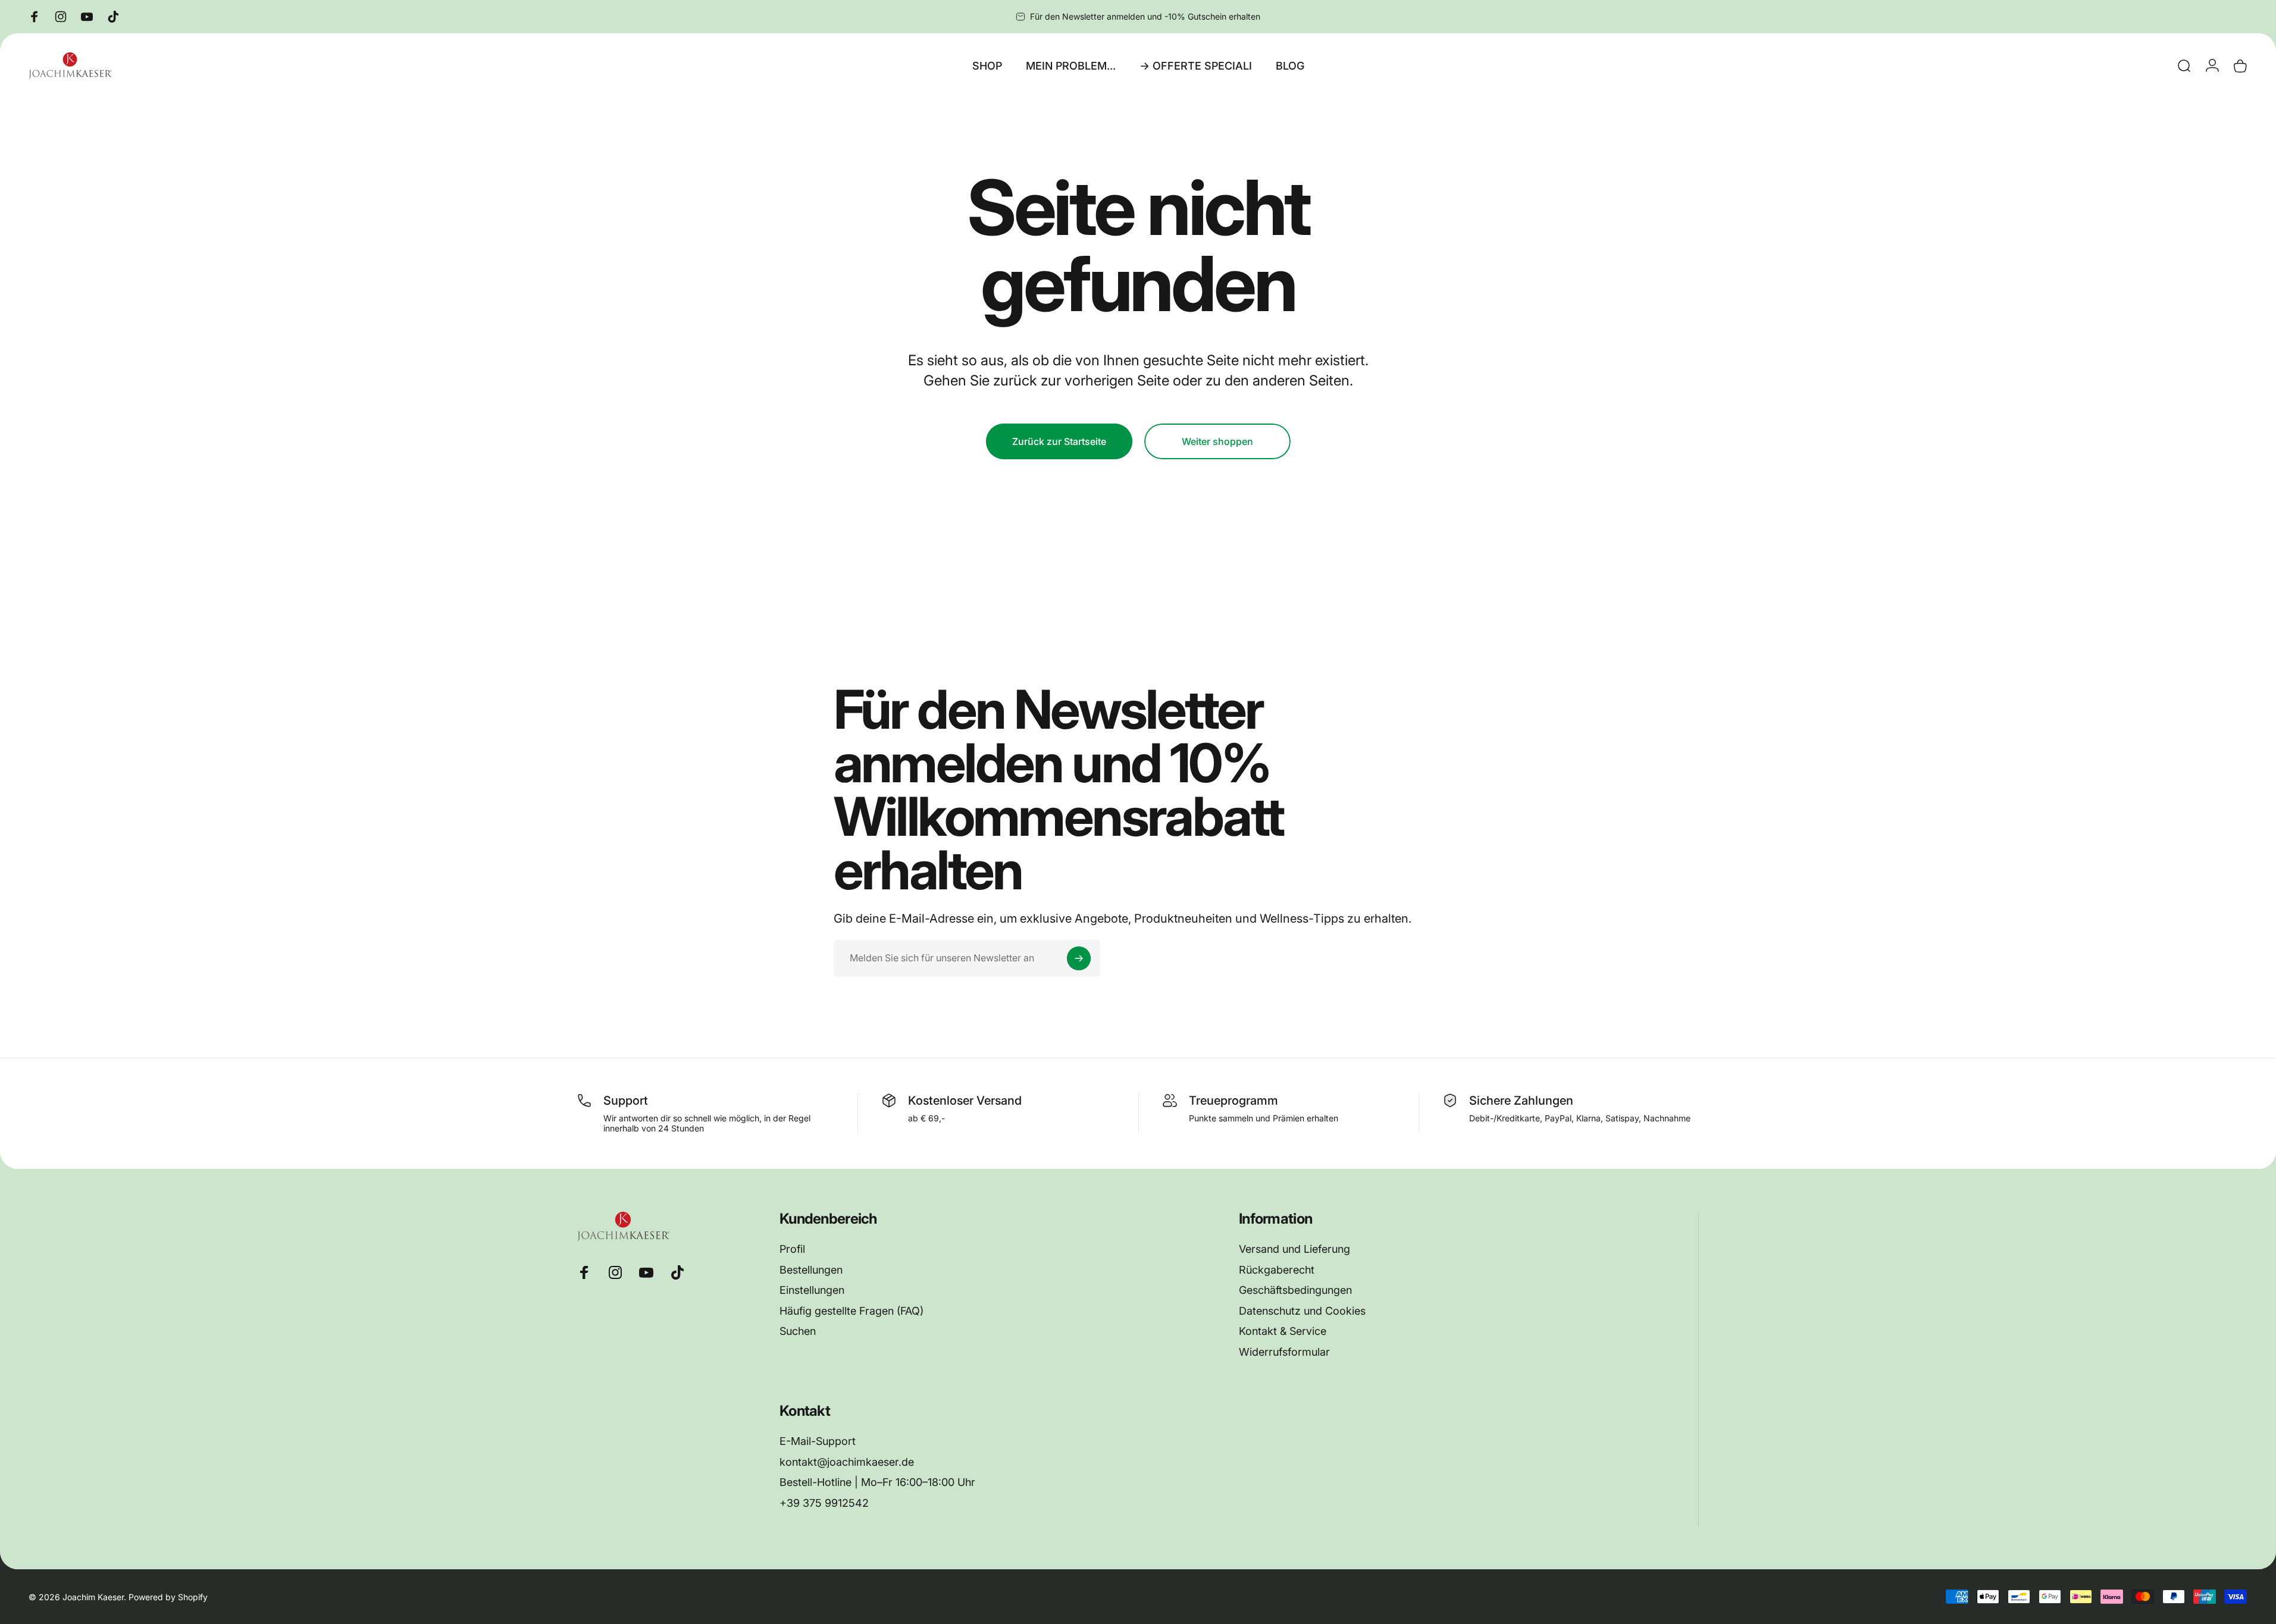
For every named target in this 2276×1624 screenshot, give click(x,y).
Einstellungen (812, 1290)
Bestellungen (811, 1270)
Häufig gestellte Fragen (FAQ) (851, 1311)
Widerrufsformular (1284, 1352)
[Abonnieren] (1079, 958)
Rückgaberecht (1277, 1270)
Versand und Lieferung (1294, 1249)
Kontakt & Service (1283, 1331)
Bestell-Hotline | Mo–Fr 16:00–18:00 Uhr (877, 1482)
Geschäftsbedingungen (1295, 1290)
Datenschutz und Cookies (1302, 1311)
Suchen (798, 1331)
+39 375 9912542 (824, 1503)
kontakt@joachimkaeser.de (847, 1462)
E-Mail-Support (818, 1441)
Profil (792, 1249)
